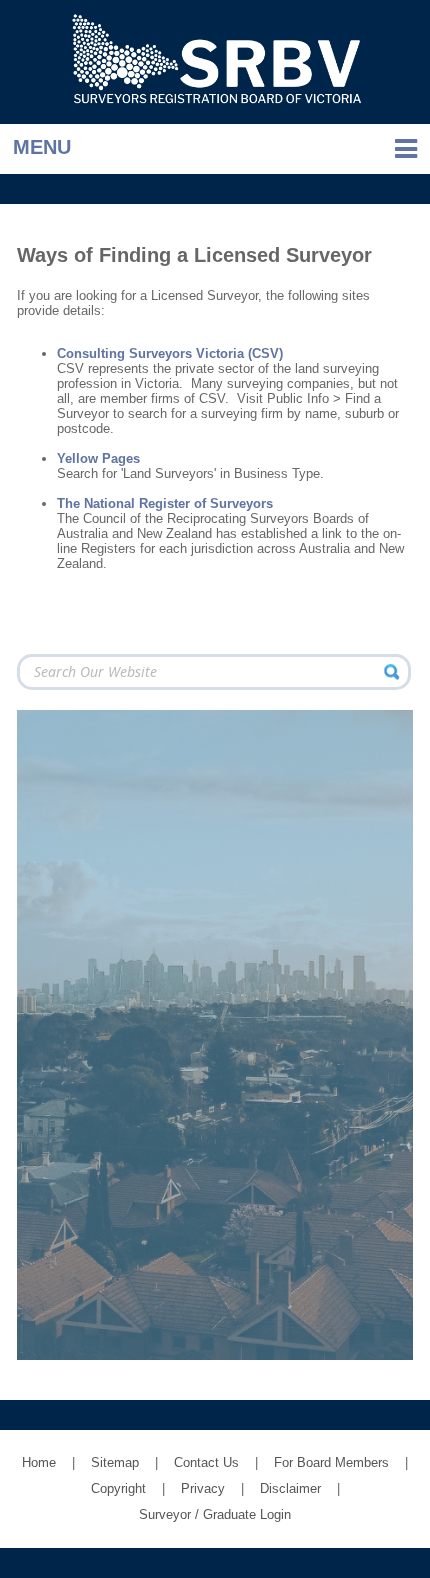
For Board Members (331, 1462)
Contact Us (206, 1462)
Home (39, 1462)
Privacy (203, 1488)
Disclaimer (290, 1488)
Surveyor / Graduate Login (215, 1514)
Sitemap (115, 1462)
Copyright (118, 1488)
